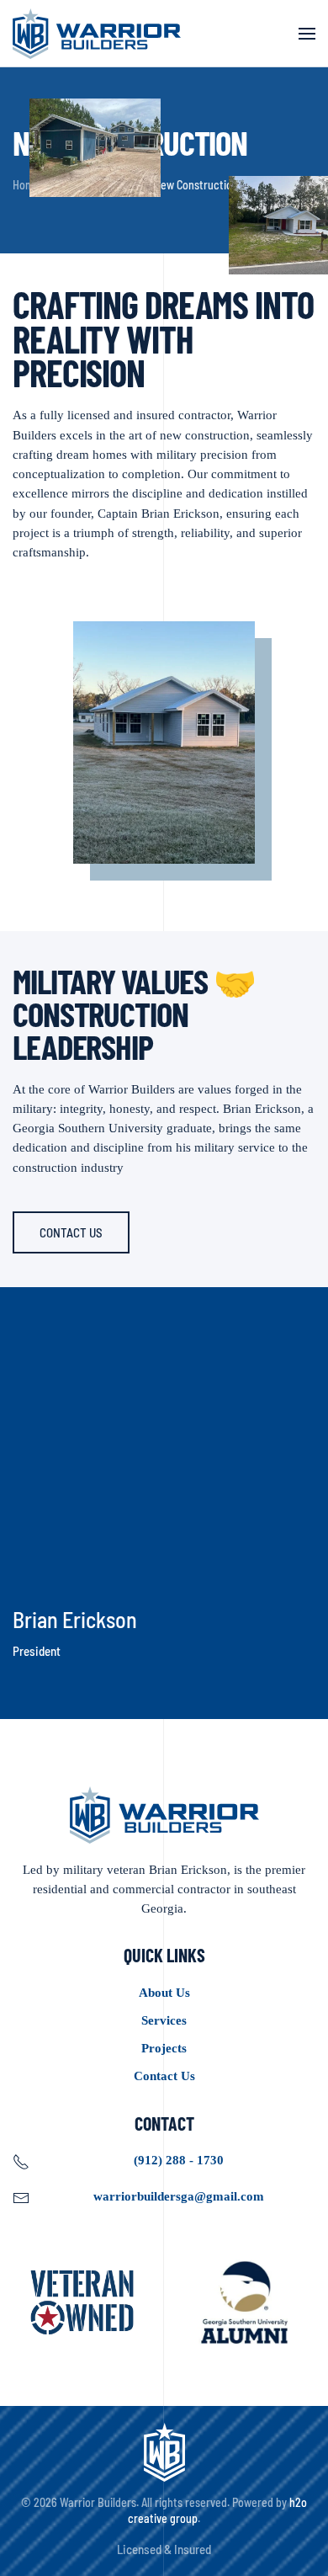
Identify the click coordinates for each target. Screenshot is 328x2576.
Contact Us (71, 1232)
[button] (307, 34)
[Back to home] (97, 34)
